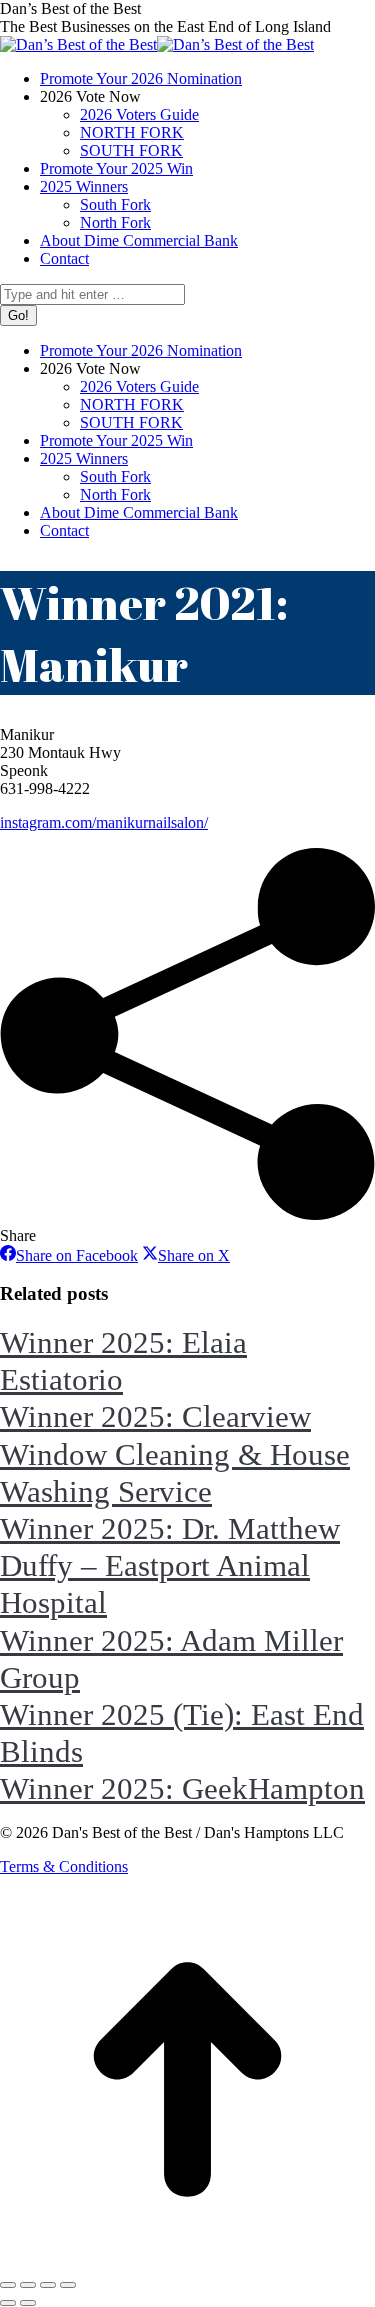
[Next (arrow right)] (28, 2303)
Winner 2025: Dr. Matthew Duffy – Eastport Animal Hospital (170, 1565)
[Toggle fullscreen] (48, 2285)
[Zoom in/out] (68, 2285)
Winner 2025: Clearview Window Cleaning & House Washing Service (175, 1453)
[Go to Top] (187, 2261)
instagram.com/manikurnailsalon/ (104, 822)
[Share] (28, 2285)
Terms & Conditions (64, 1866)
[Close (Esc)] (8, 2285)
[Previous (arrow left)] (8, 2303)
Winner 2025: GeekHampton (182, 1788)
